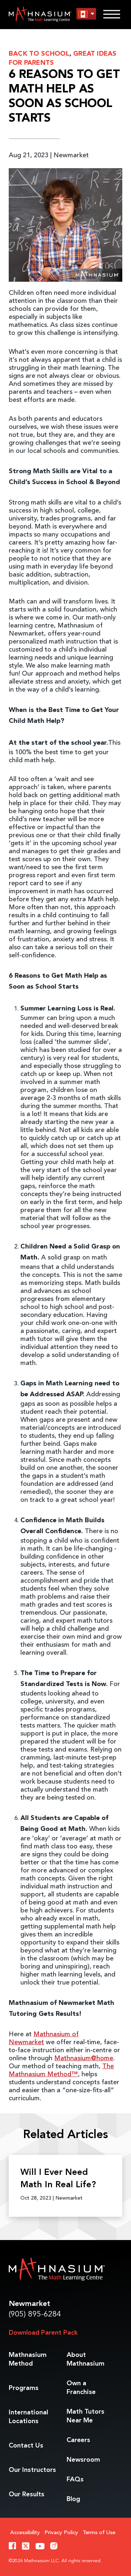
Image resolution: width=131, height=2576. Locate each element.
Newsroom (83, 2460)
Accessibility (25, 2533)
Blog (73, 2499)
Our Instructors (32, 2470)
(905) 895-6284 (35, 2314)
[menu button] (86, 14)
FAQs (75, 2480)
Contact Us (26, 2446)
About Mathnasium (86, 2359)
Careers (78, 2440)
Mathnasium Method (28, 2359)
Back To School (39, 54)
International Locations (28, 2417)
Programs (24, 2388)
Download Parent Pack (43, 2333)
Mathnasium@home (84, 2058)
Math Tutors (86, 2416)
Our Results (27, 2494)
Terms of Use (99, 2533)
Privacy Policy (61, 2533)
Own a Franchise (81, 2388)
